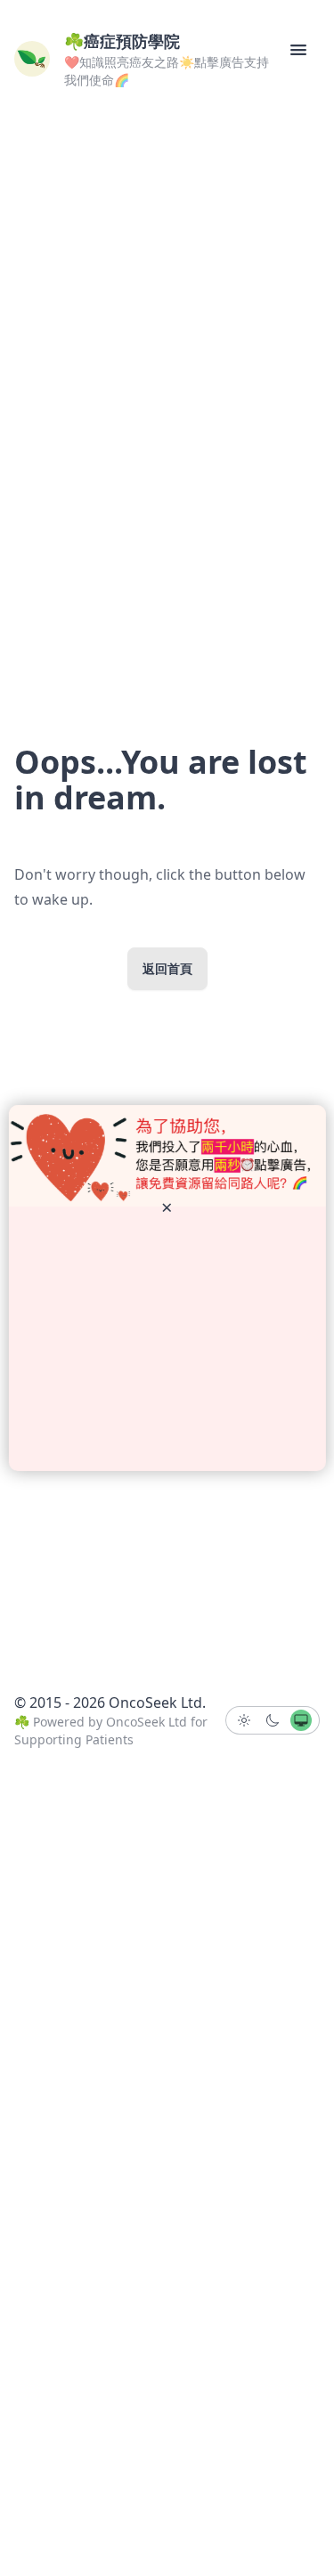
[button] (298, 50)
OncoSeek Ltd (147, 1722)
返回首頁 (167, 968)
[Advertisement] (167, 1339)
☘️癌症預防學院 (122, 41)
